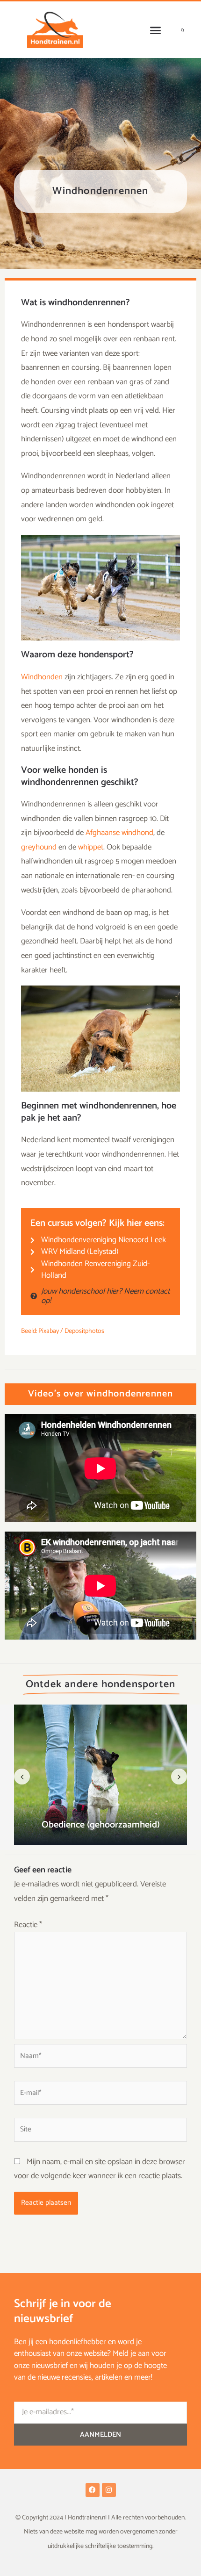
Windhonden (42, 677)
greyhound (39, 847)
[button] (156, 30)
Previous (22, 1777)
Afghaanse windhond (119, 833)
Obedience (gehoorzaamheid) (101, 1825)
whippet (91, 847)
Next (179, 1777)
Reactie (28, 1925)
